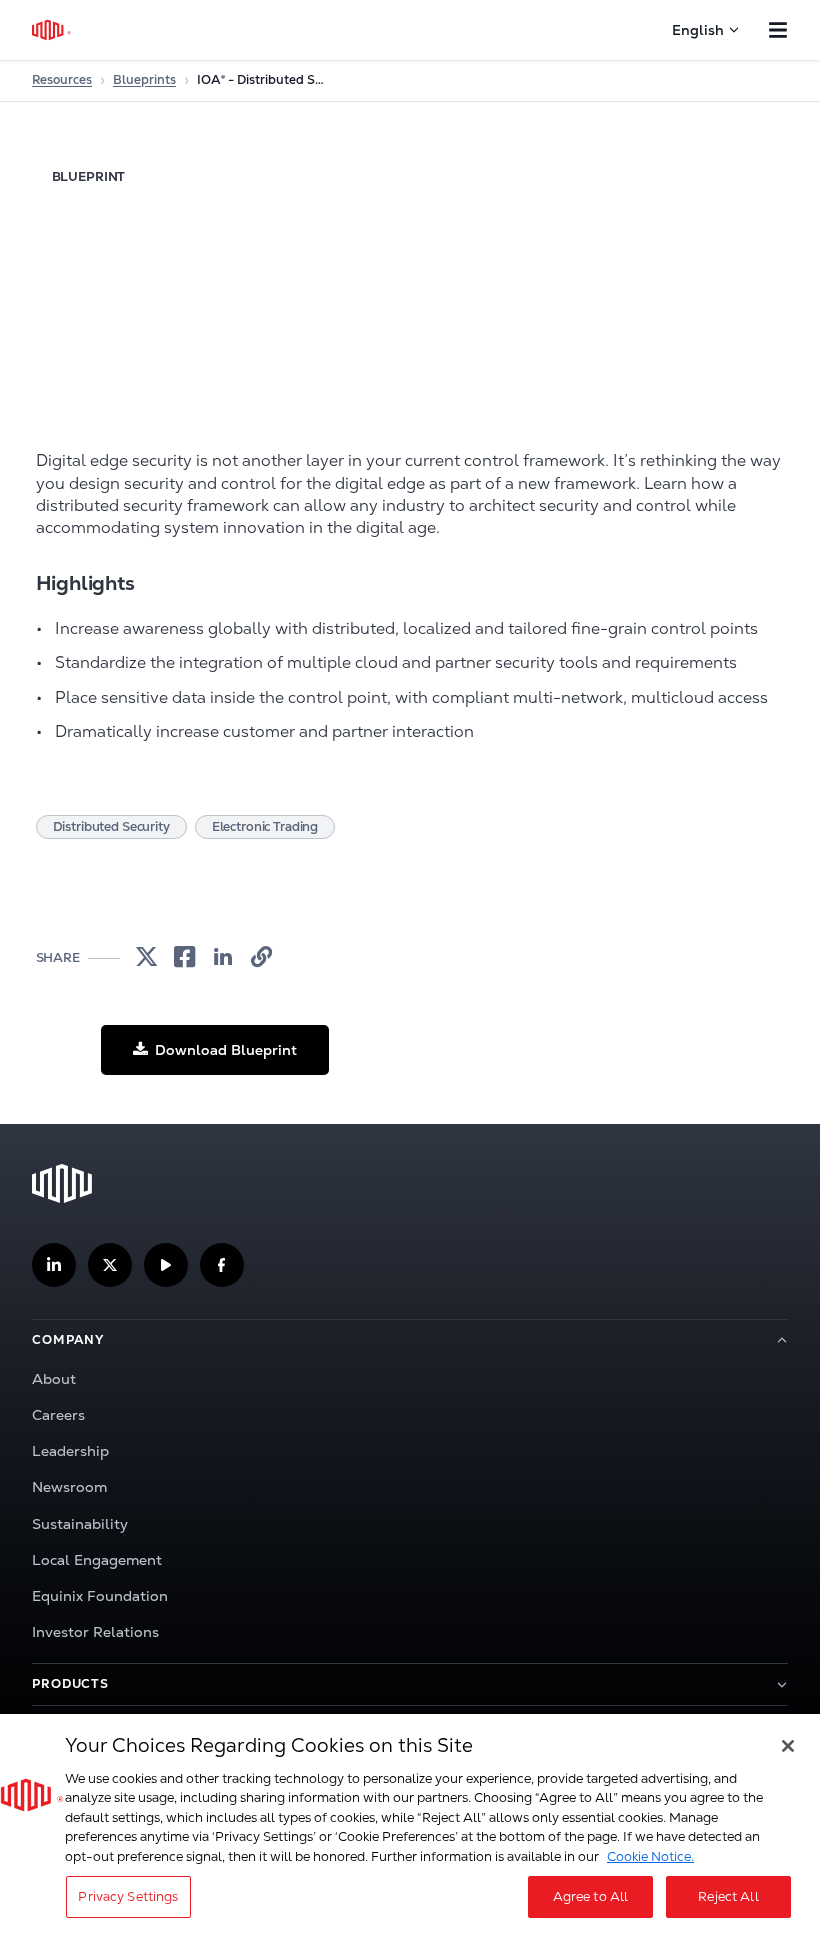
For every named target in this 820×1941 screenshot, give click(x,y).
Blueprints (144, 80)
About (54, 1379)
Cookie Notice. (650, 1856)
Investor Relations (95, 1632)
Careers (58, 1415)
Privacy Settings (128, 1896)
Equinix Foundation (100, 1596)
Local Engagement (97, 1560)
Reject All (728, 1896)
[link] (147, 957)
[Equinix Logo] (52, 30)
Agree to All (591, 1896)
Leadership (70, 1451)
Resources (62, 80)
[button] (215, 1049)
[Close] (788, 1746)
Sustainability (80, 1524)
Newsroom (69, 1487)
